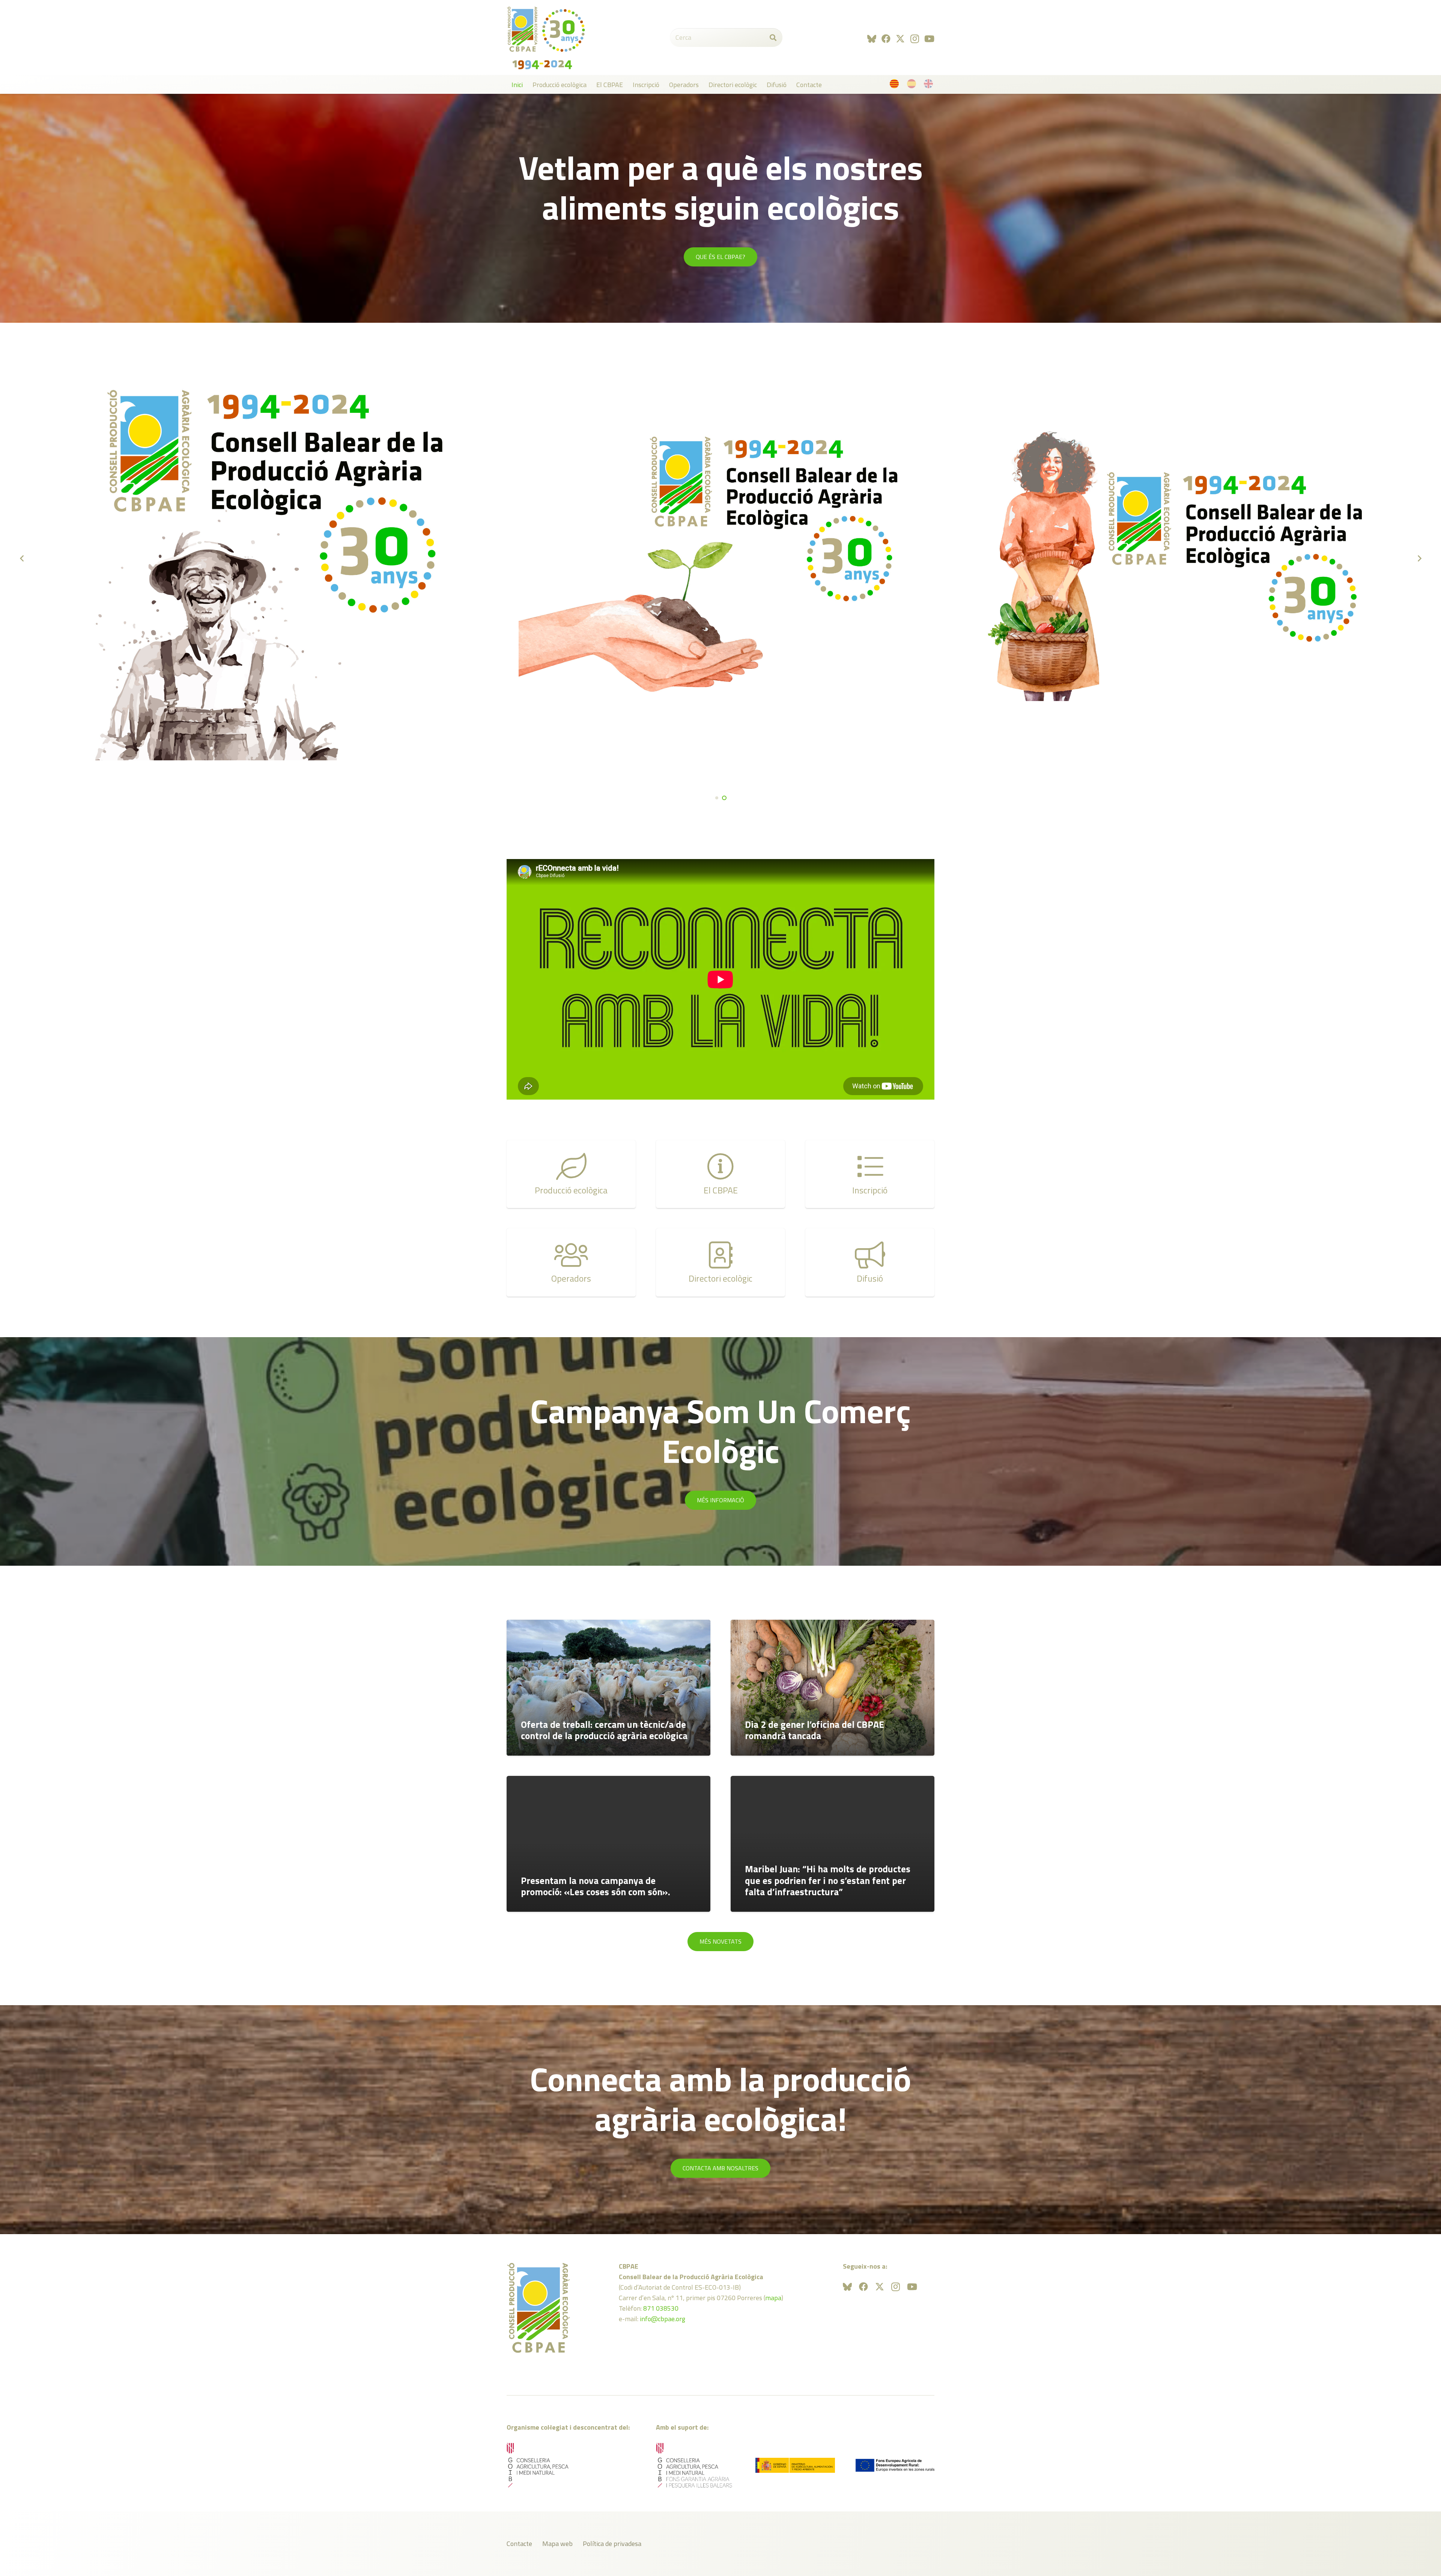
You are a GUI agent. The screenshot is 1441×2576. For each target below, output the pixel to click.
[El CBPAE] (720, 1174)
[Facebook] (886, 39)
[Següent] (1419, 558)
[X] (900, 39)
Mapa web (557, 2544)
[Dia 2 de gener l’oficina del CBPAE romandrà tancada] (833, 1688)
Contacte (519, 2544)
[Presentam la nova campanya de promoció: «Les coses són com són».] (608, 1844)
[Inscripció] (870, 1174)
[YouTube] (929, 39)
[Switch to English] (930, 85)
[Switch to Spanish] (913, 85)
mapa (773, 2298)
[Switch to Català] (896, 85)
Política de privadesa (612, 2544)
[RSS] (872, 39)
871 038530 (661, 2308)
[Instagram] (915, 39)
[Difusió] (870, 1262)
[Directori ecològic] (720, 1262)
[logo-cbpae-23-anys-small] (546, 38)
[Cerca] (773, 38)
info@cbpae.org (663, 2319)
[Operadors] (571, 1262)
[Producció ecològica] (571, 1174)
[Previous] (22, 558)
